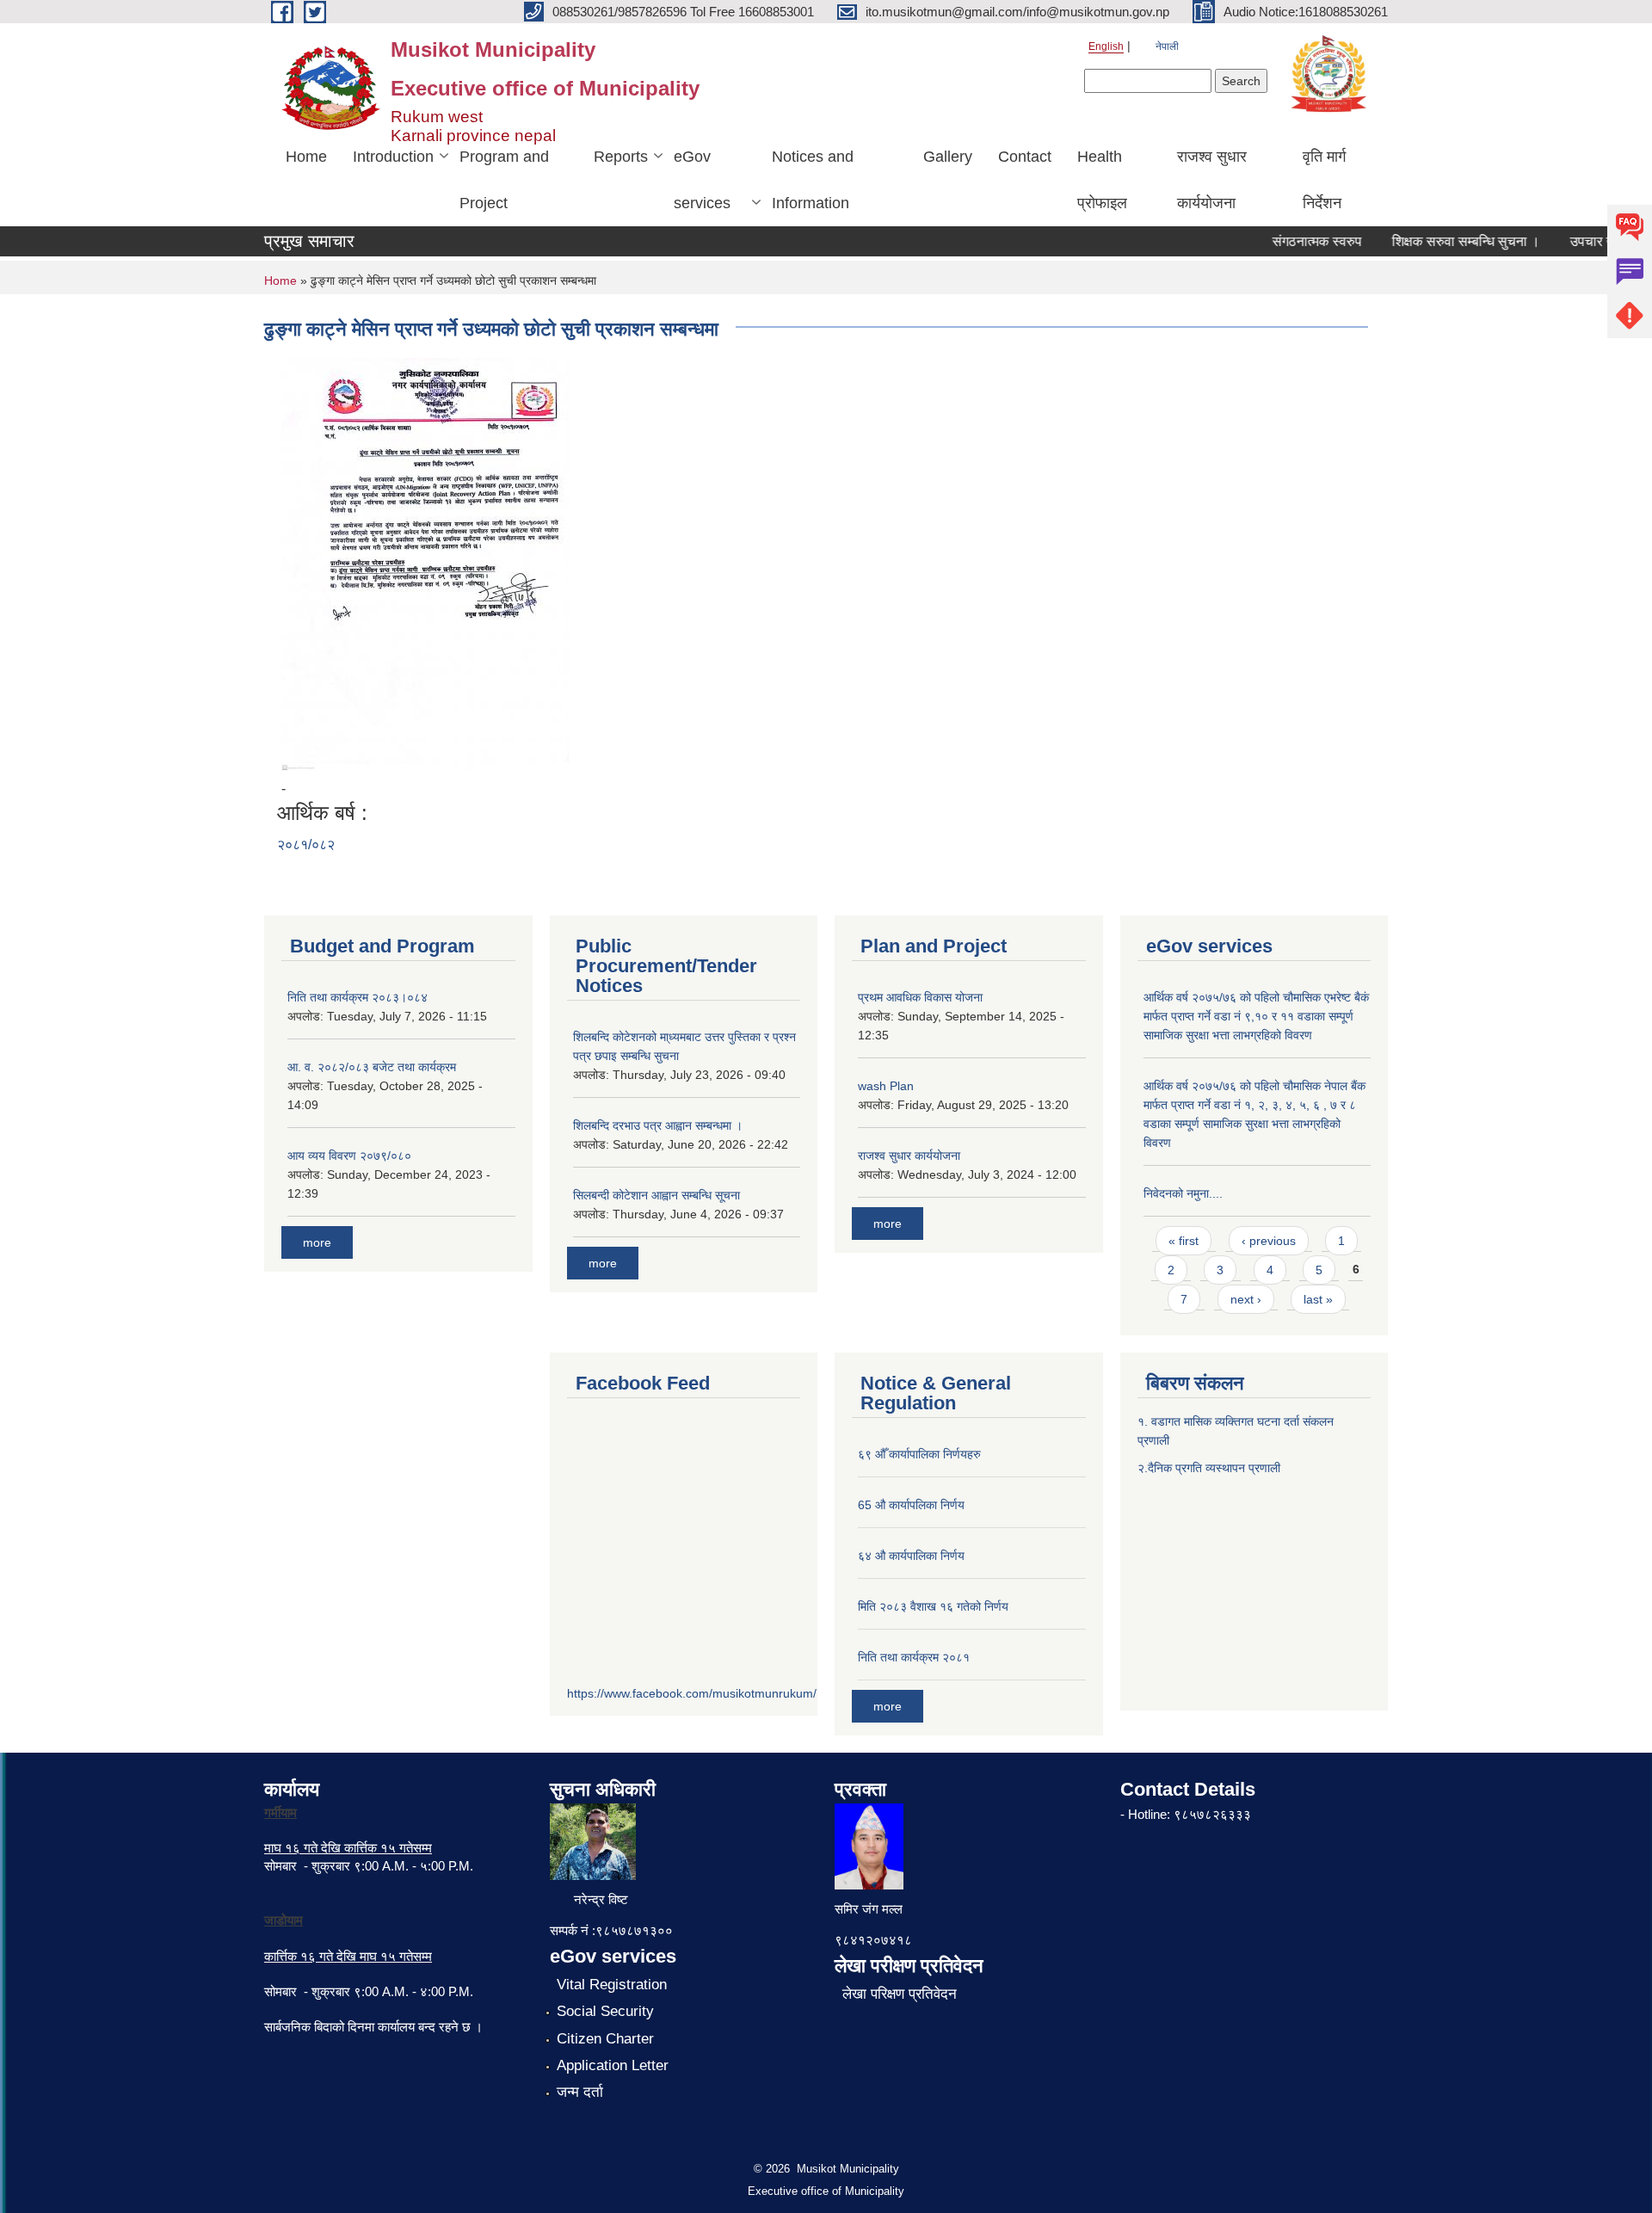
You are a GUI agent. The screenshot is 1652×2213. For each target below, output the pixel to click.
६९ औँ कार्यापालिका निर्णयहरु (919, 1454)
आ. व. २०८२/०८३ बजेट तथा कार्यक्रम (372, 1067)
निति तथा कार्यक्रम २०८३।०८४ (358, 997)
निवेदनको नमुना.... (1183, 1193)
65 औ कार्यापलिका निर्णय (911, 1505)
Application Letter (613, 2065)
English (1106, 46)
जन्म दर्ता (580, 2092)
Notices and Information (813, 180)
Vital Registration (612, 1985)
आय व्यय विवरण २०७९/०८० (349, 1156)
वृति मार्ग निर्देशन (1324, 180)
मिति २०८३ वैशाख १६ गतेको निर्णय (933, 1606)
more (317, 1242)
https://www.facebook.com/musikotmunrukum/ (692, 1693)
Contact (1025, 157)
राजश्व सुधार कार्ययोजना (1212, 180)
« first (1184, 1241)
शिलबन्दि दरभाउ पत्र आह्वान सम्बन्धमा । (658, 1125)
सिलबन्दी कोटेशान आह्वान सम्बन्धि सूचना (656, 1195)
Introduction (393, 157)
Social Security (605, 2011)
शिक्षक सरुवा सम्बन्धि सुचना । (1443, 241)
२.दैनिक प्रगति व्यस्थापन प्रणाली (1209, 1468)
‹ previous (1269, 1241)
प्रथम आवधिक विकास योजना (920, 997)
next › (1246, 1299)
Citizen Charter (605, 2039)
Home (306, 157)
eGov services (702, 180)
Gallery (948, 157)
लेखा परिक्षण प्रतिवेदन (900, 1994)
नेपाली (1167, 46)
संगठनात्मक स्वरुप (1294, 241)
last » (1318, 1299)
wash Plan (886, 1086)
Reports (621, 157)
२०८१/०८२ (306, 845)
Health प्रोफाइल (1102, 180)
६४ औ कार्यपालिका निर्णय (911, 1556)
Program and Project (504, 180)
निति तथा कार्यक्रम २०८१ (914, 1657)
